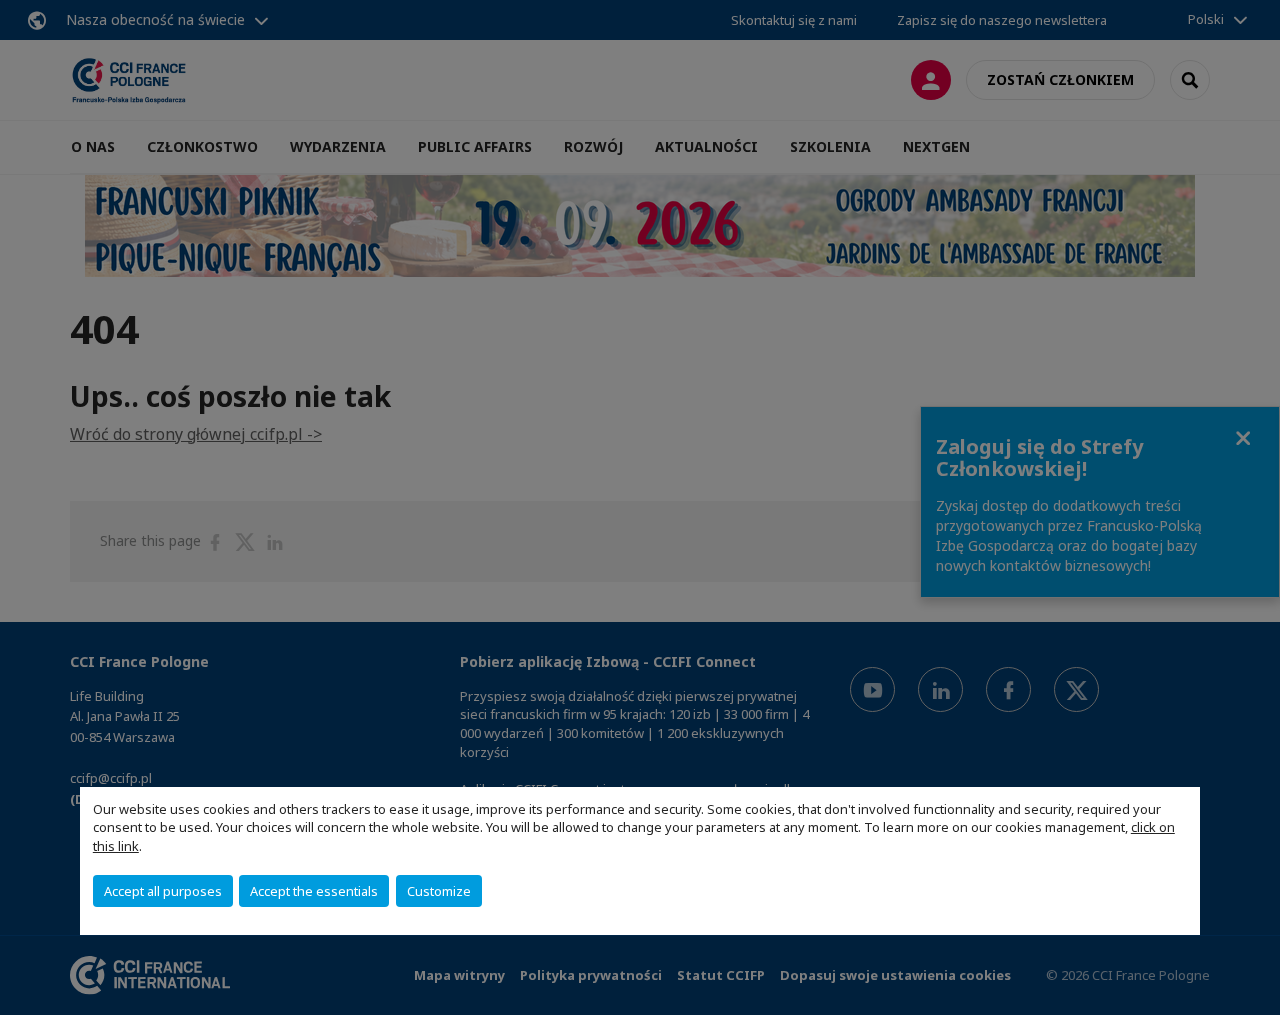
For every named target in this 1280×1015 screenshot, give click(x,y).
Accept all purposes (163, 891)
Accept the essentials (314, 891)
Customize (439, 891)
